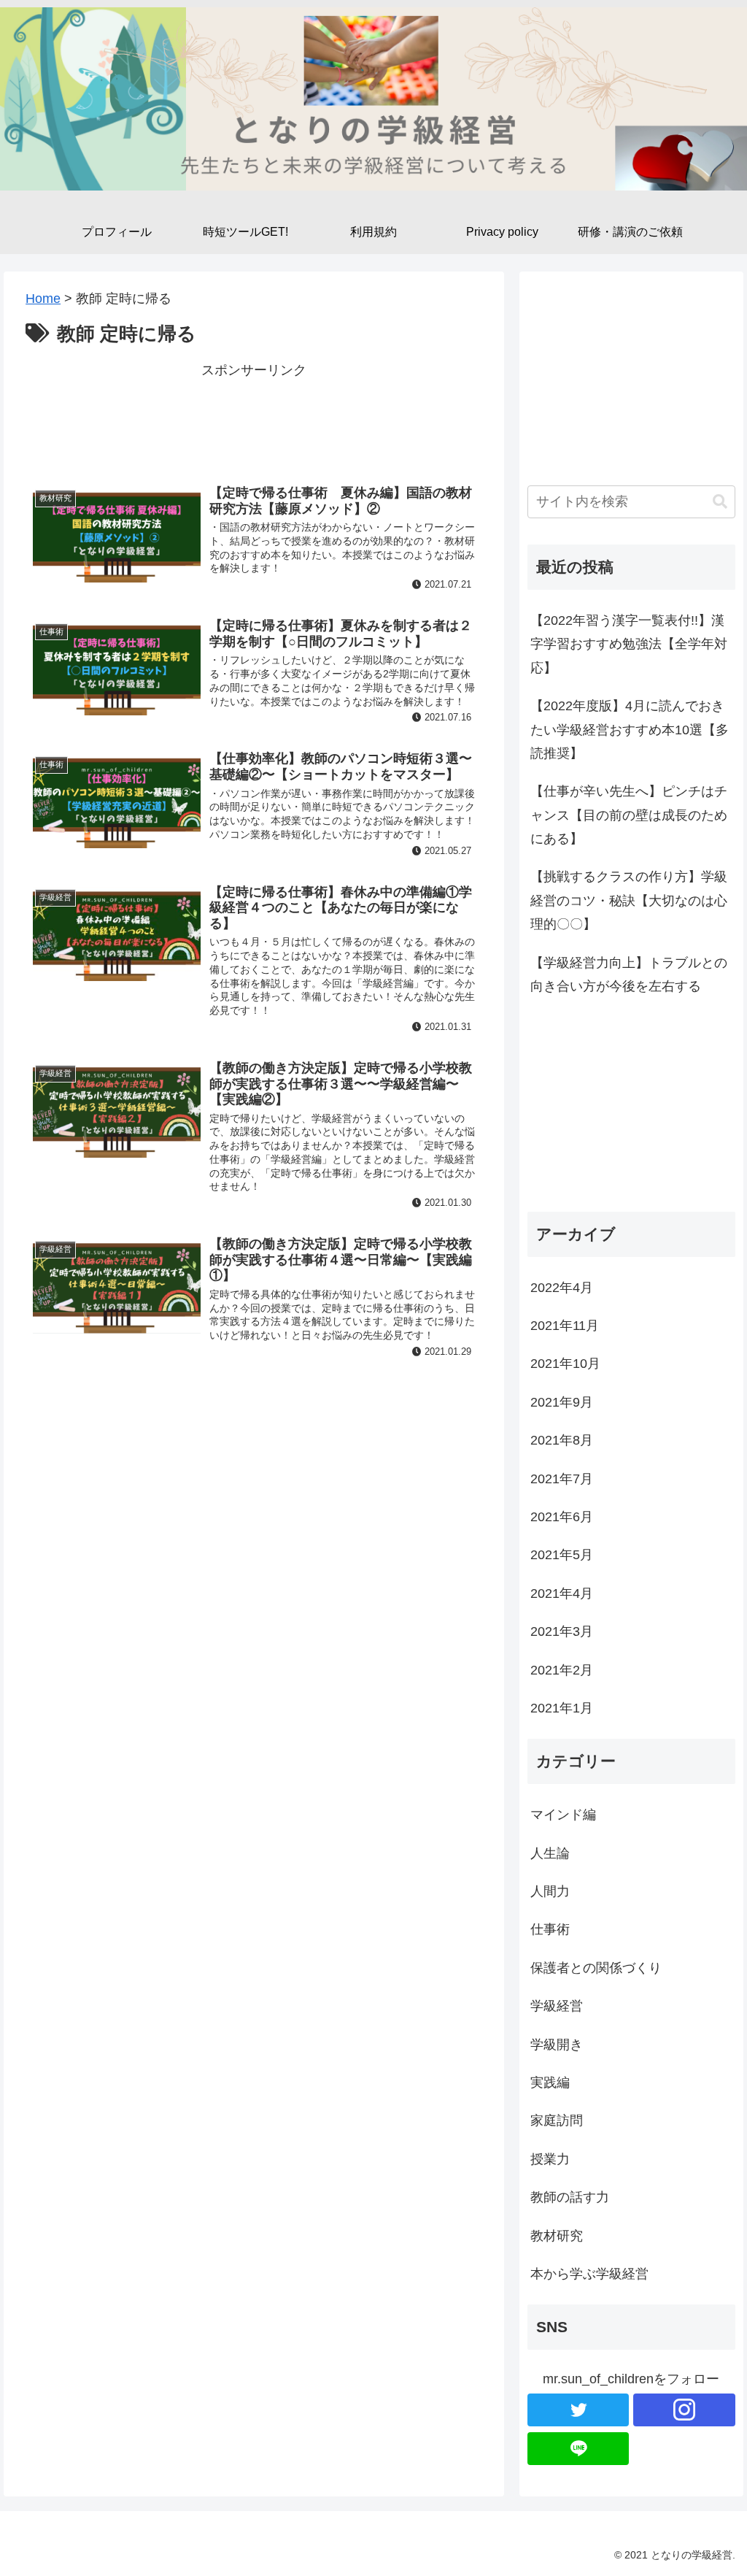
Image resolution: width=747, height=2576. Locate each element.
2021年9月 (562, 1402)
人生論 (550, 1853)
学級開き (557, 2045)
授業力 (550, 2159)
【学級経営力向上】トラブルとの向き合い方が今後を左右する (629, 974)
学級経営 (557, 2006)
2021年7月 (562, 1479)
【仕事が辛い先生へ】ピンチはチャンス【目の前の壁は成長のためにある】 (629, 815)
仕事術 (550, 1929)
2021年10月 (565, 1364)
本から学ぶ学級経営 (589, 2274)
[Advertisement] (254, 418)
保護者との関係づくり (596, 1968)
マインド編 (563, 1815)
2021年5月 (562, 1555)
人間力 (550, 1891)
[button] (720, 502)
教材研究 (557, 2236)
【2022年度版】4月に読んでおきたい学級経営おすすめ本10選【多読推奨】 (630, 730)
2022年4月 (562, 1288)
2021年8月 (562, 1440)
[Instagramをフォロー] (684, 2410)
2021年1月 (562, 1708)
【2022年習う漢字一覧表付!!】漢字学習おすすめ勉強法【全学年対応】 (629, 644)
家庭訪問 (557, 2121)
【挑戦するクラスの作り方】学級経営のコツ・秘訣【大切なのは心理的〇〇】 (629, 900)
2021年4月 (562, 1593)
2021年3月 (562, 1631)
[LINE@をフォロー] (578, 2449)
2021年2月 (562, 1670)
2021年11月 (565, 1326)
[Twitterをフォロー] (578, 2410)
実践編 (550, 2083)
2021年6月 (562, 1517)
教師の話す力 (570, 2197)
